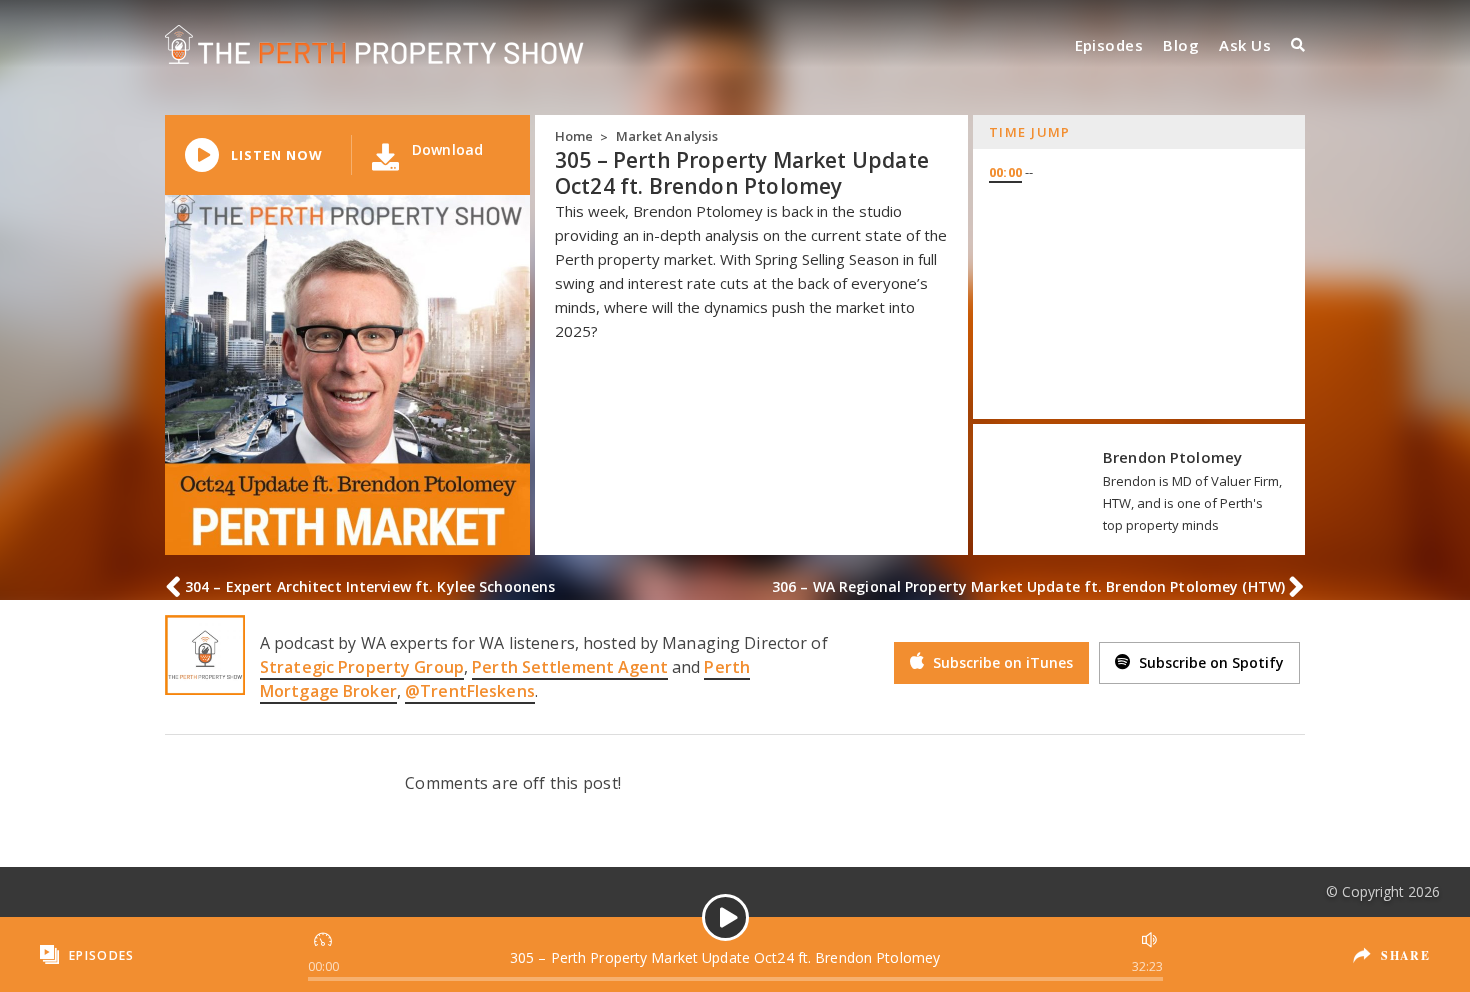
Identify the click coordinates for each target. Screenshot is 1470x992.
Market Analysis (667, 136)
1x (325, 937)
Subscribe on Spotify (1209, 662)
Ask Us (1245, 45)
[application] (725, 954)
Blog (1181, 45)
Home (574, 136)
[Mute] (1147, 937)
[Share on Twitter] (1392, 970)
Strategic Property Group (362, 667)
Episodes (1109, 45)
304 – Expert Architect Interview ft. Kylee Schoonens (370, 586)
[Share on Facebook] (1390, 940)
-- (1011, 172)
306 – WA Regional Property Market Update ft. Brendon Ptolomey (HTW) (1028, 586)
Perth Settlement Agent (570, 667)
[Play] (725, 917)
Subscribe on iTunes (1001, 662)
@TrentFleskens (470, 691)
